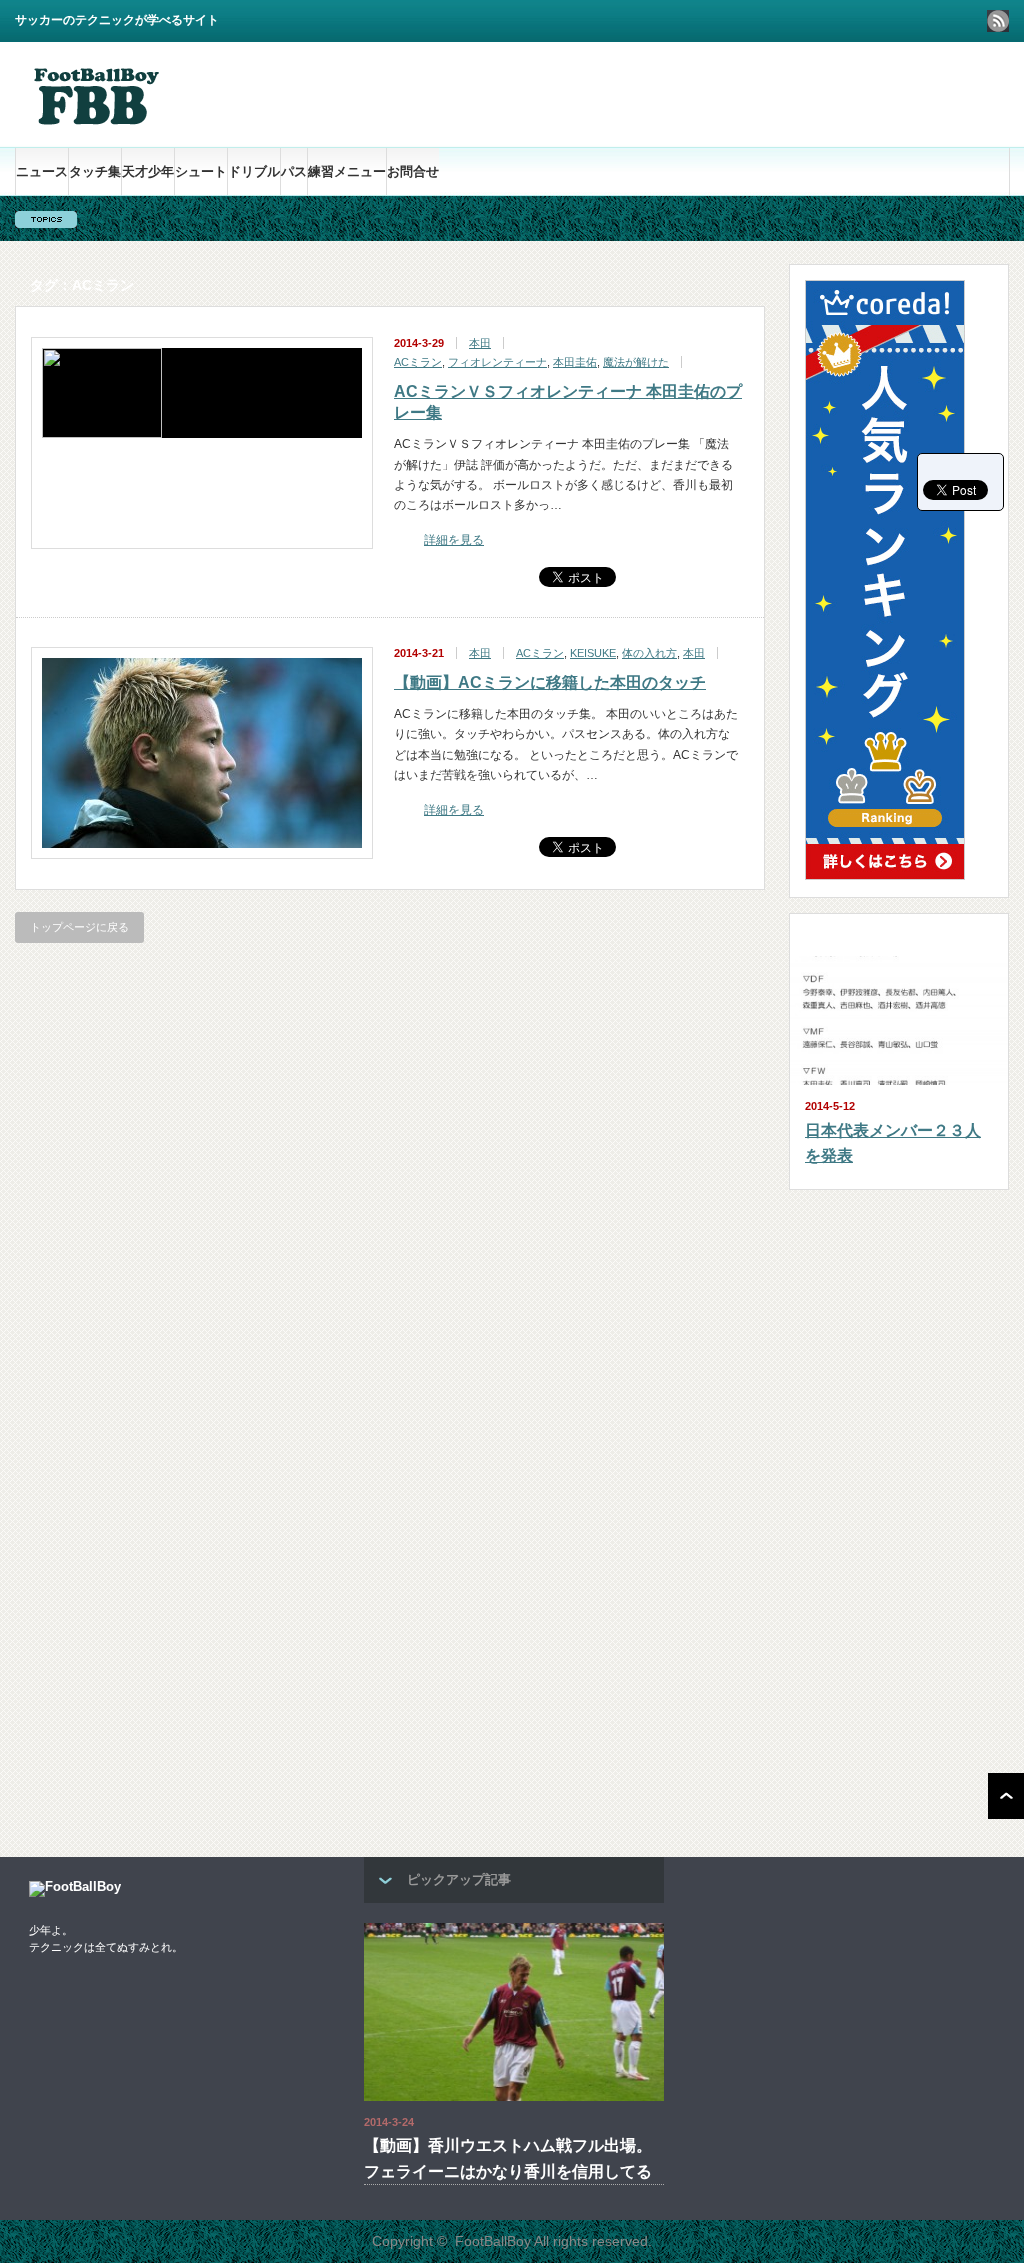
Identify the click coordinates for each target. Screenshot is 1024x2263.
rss (998, 21)
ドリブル (254, 171)
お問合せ (413, 171)
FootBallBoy (493, 2241)
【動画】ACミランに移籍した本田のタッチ (550, 682)
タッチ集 (95, 171)
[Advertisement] (775, 94)
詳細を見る (454, 540)
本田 (480, 343)
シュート (201, 171)
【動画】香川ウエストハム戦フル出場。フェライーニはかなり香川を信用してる (508, 2158)
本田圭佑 (575, 362)
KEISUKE (593, 653)
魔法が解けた (636, 362)
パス (294, 171)
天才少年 (148, 171)
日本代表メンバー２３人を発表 (893, 1143)
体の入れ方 (649, 653)
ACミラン (418, 362)
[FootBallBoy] (94, 122)
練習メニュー (347, 171)
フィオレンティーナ (497, 362)
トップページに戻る (79, 927)
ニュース (42, 171)
